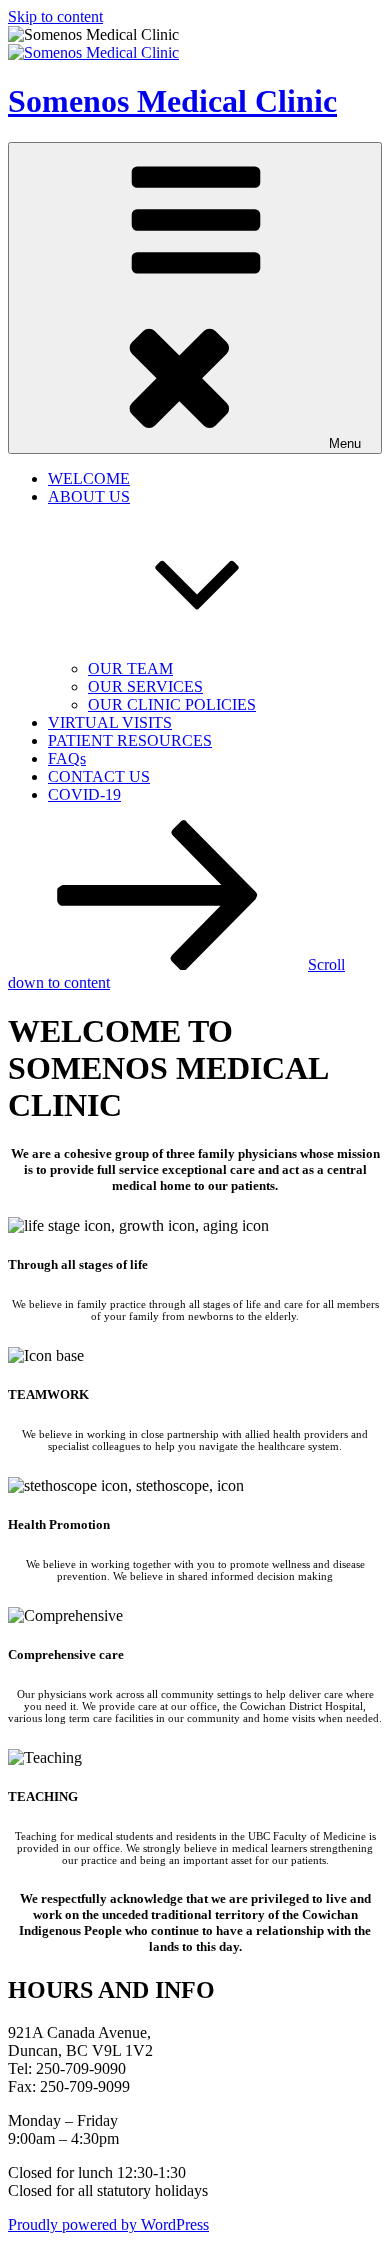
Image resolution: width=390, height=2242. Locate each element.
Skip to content (55, 16)
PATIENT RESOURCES (130, 740)
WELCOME (89, 478)
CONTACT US (99, 776)
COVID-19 (84, 794)
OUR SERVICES (145, 686)
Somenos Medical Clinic (172, 101)
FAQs (67, 758)
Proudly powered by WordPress (108, 2224)
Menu (345, 443)
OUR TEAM (130, 668)
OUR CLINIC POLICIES (172, 704)
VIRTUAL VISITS (110, 722)
